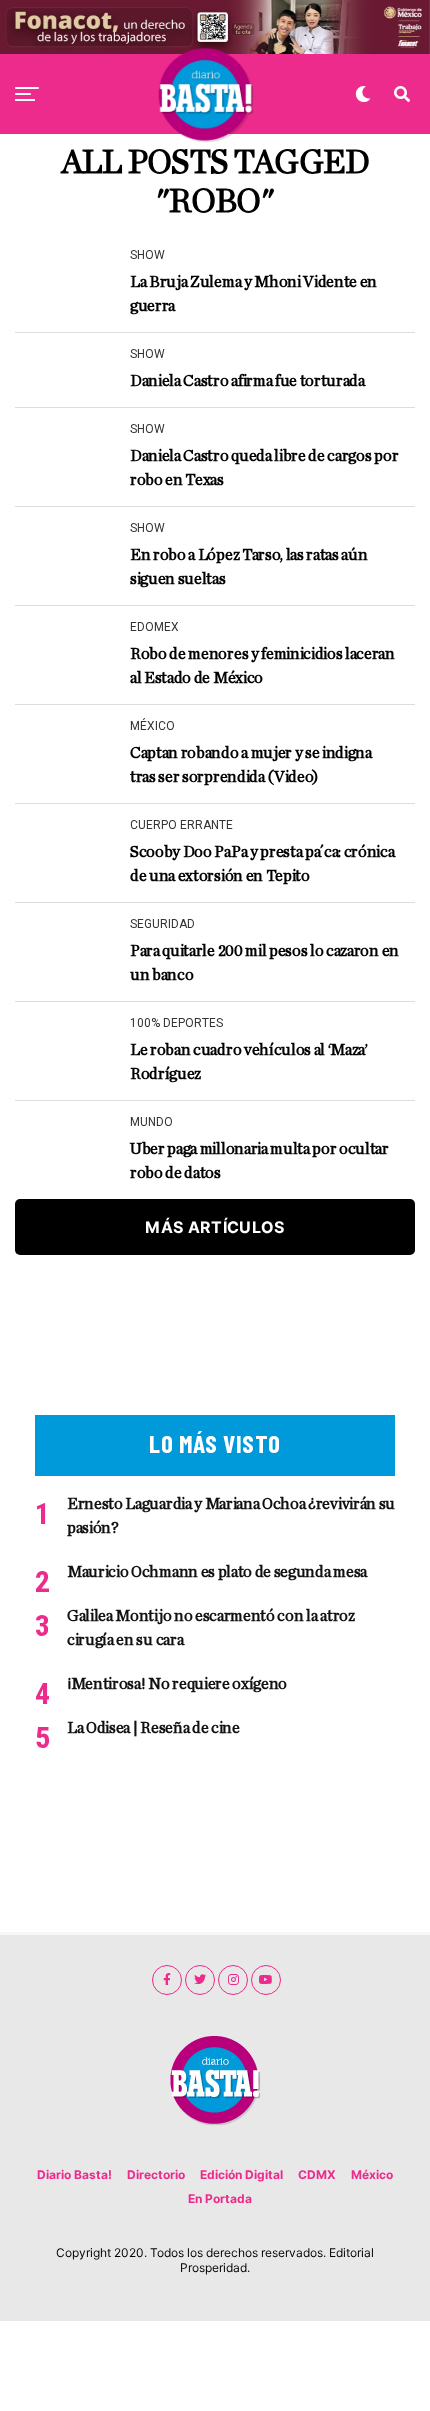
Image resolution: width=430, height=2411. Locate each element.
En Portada (220, 2198)
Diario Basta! (74, 2174)
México (372, 2174)
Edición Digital (241, 2174)
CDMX (317, 2174)
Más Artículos (214, 1227)
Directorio (156, 2174)
